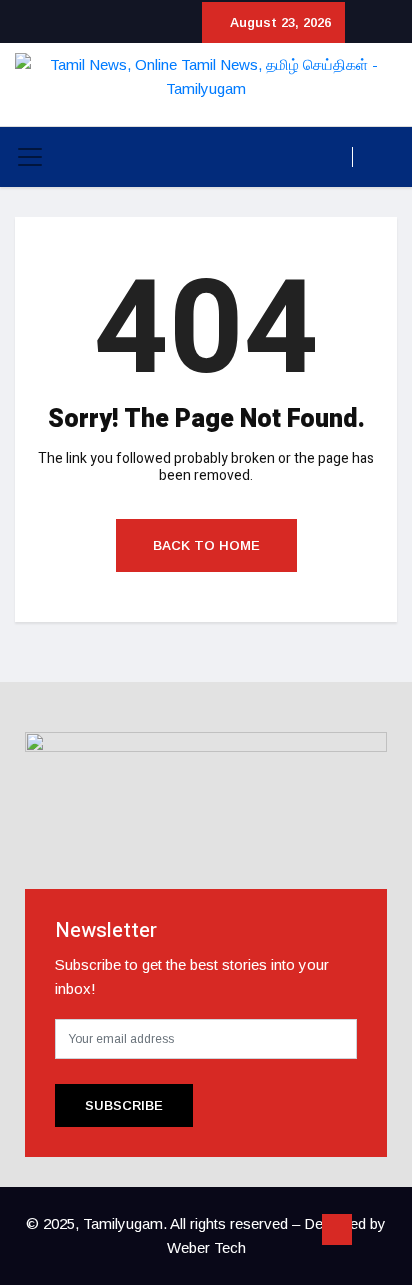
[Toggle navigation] (30, 157)
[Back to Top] (337, 1230)
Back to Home (206, 545)
